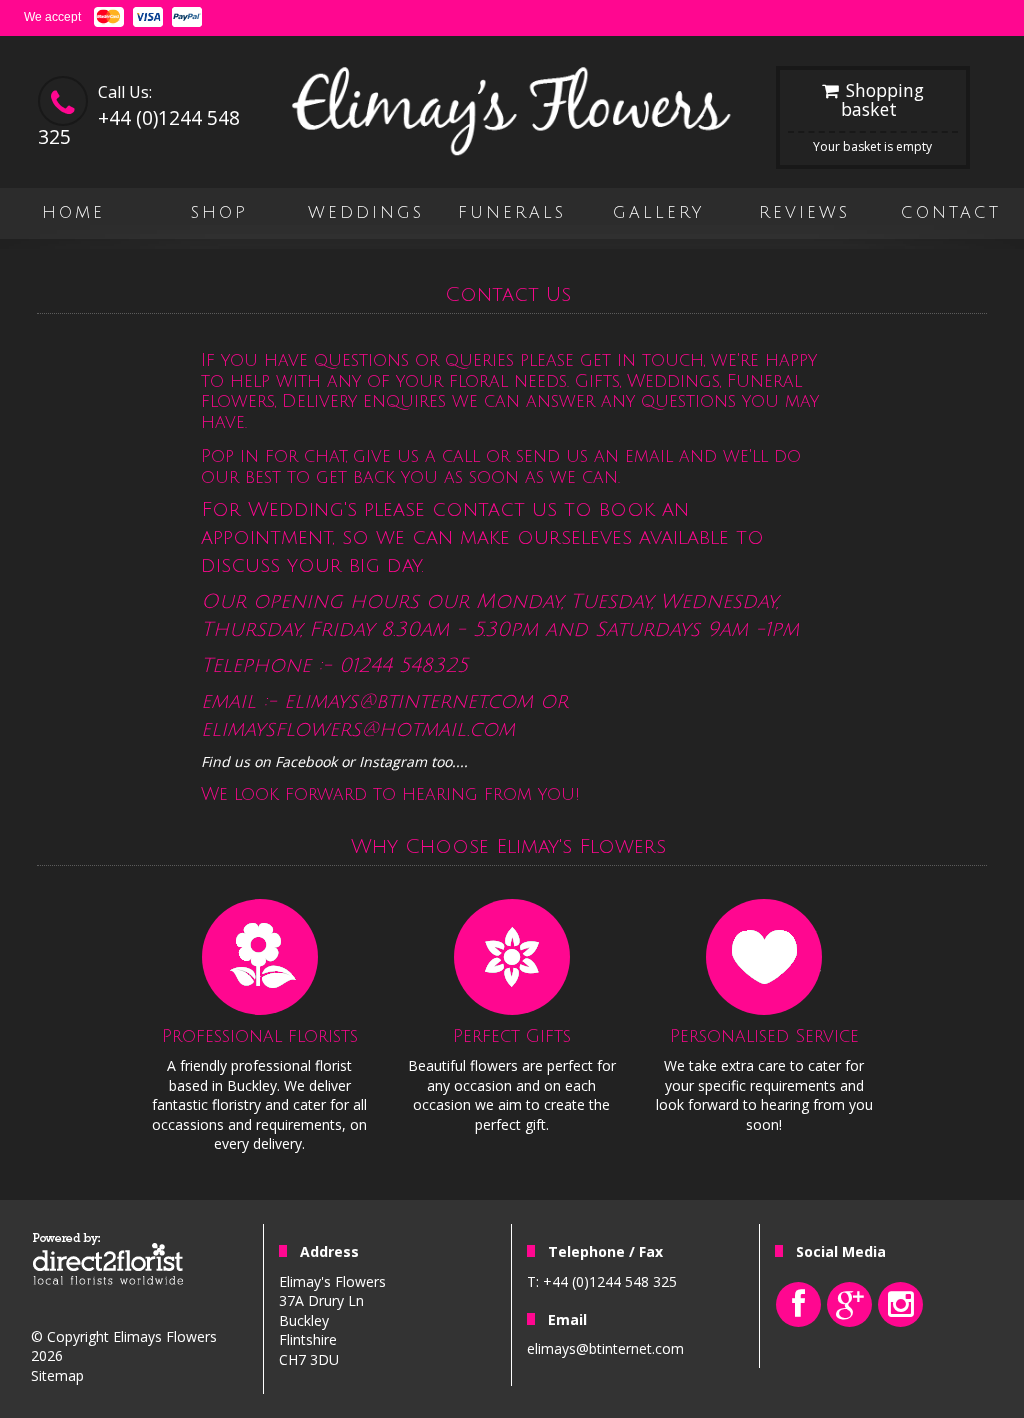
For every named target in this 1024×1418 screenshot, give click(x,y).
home (73, 213)
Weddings (366, 213)
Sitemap (57, 1375)
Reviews (804, 213)
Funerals (512, 213)
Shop (219, 213)
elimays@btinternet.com (605, 1348)
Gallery (658, 213)
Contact (951, 213)
